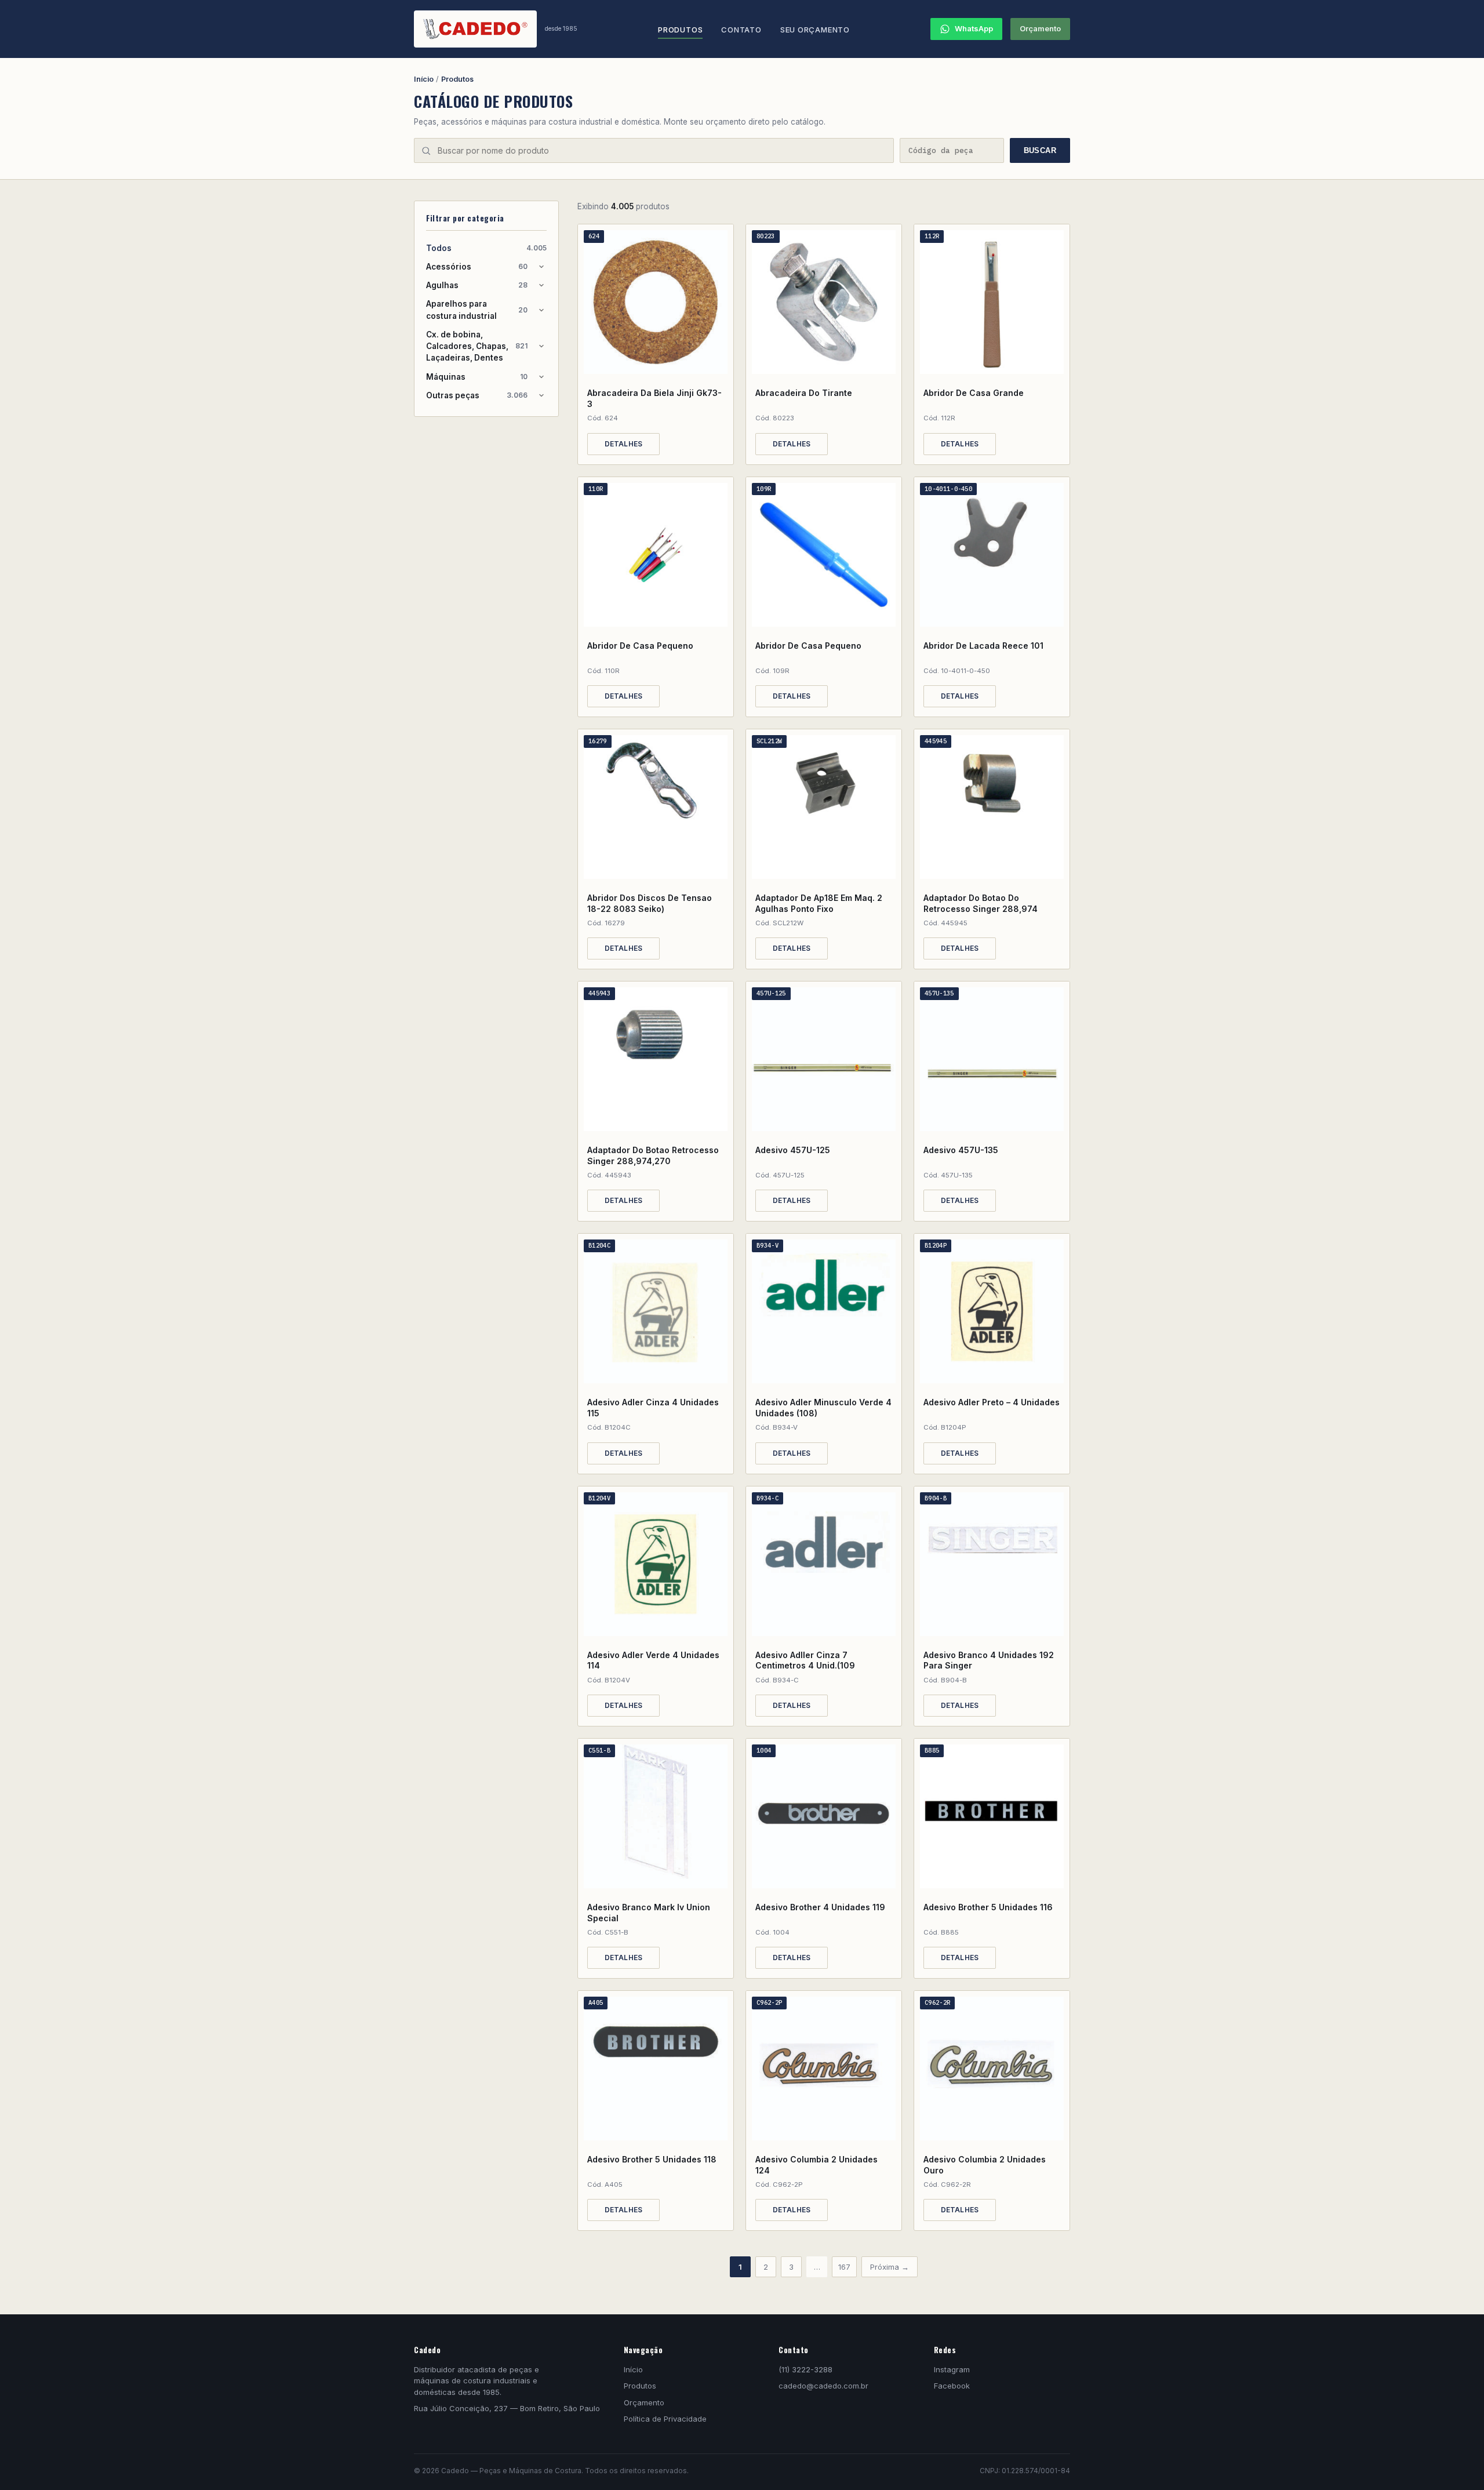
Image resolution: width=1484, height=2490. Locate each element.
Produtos (680, 30)
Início (424, 79)
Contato (741, 30)
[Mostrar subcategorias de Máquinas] (541, 377)
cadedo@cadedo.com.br (823, 2386)
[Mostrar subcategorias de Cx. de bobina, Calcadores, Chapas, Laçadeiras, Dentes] (541, 346)
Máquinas (477, 377)
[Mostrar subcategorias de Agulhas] (541, 285)
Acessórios (477, 267)
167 (844, 2267)
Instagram (952, 2369)
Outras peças (477, 395)
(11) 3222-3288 (805, 2369)
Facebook (952, 2386)
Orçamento (1040, 28)
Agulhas (477, 285)
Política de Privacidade (665, 2419)
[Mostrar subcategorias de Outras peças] (541, 395)
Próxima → (890, 2267)
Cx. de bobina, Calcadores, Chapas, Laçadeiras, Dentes (477, 346)
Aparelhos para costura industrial (477, 310)
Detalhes (624, 444)
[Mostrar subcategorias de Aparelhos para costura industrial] (541, 310)
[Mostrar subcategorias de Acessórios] (541, 267)
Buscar (1040, 150)
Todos (486, 248)
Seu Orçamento (815, 30)
